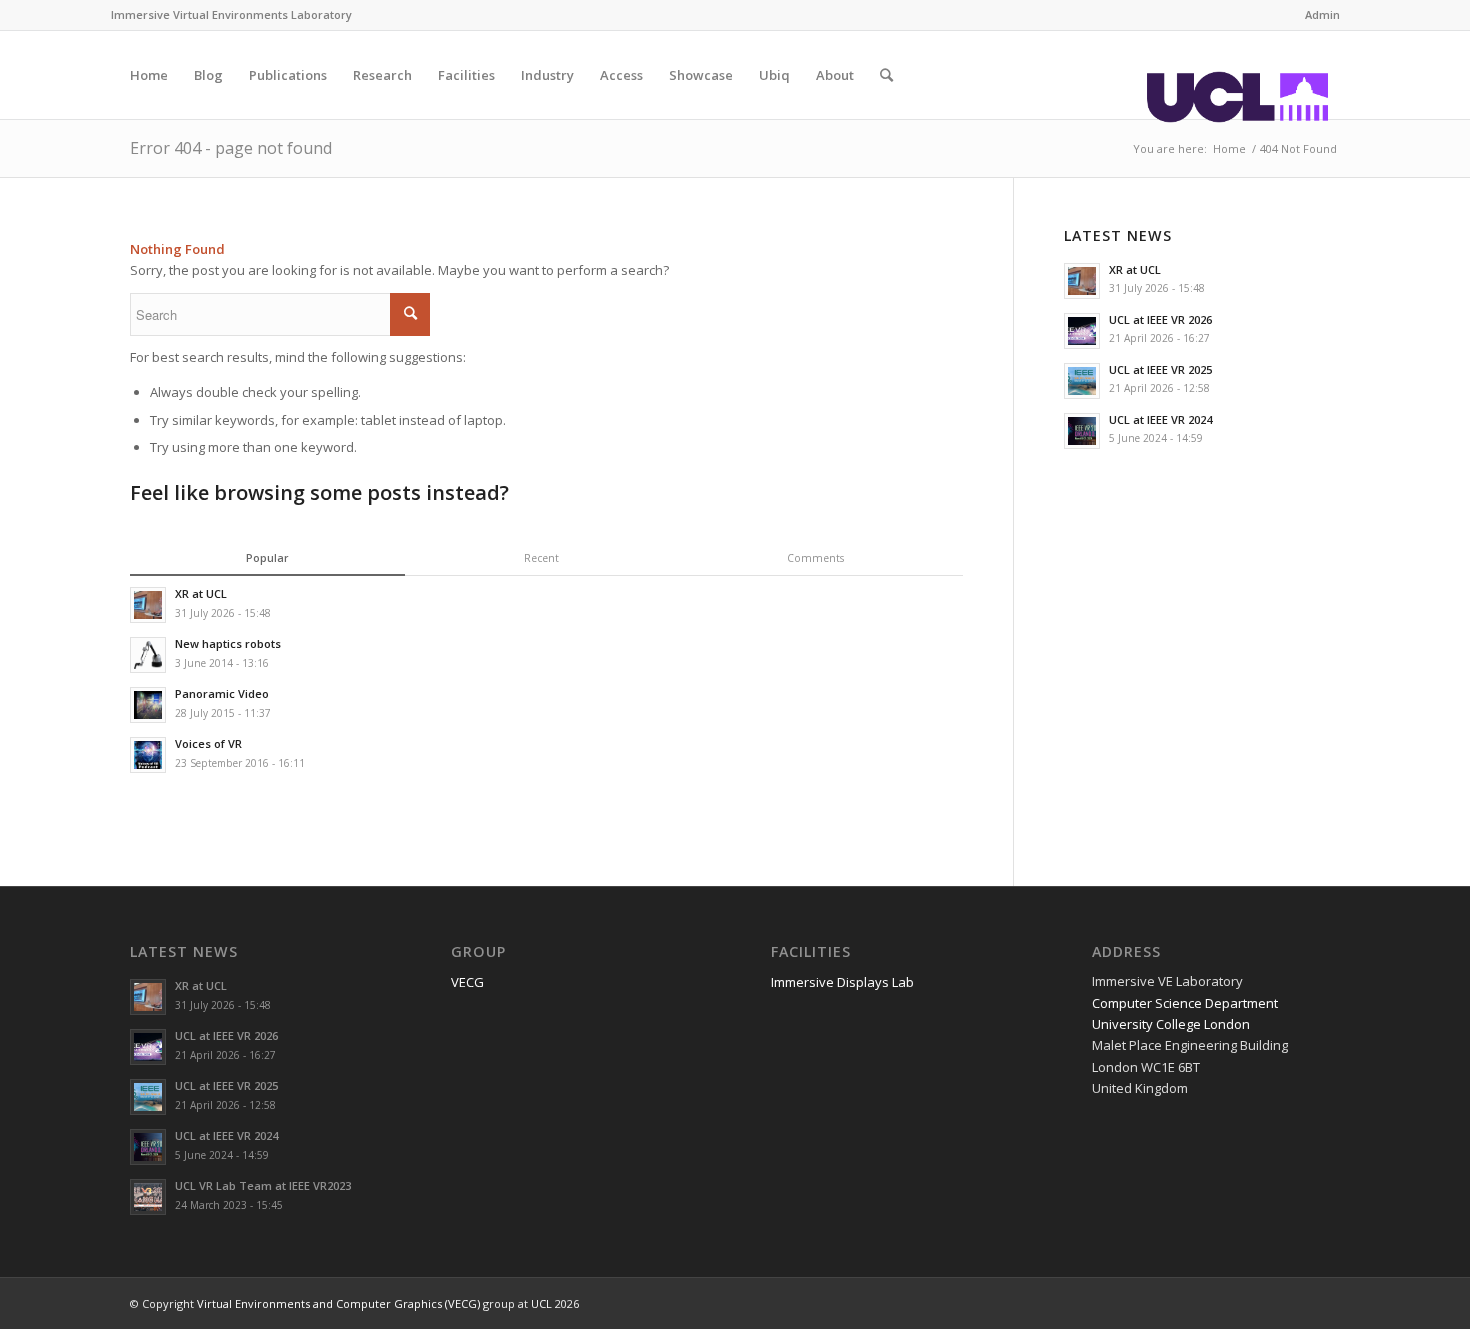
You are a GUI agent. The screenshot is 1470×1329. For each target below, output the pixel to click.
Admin (1322, 14)
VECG (467, 982)
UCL (541, 1303)
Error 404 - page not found (231, 148)
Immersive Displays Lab (842, 982)
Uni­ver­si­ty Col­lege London (1171, 1024)
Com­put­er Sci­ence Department (1185, 1003)
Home (1229, 148)
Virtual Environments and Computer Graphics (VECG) (338, 1303)
